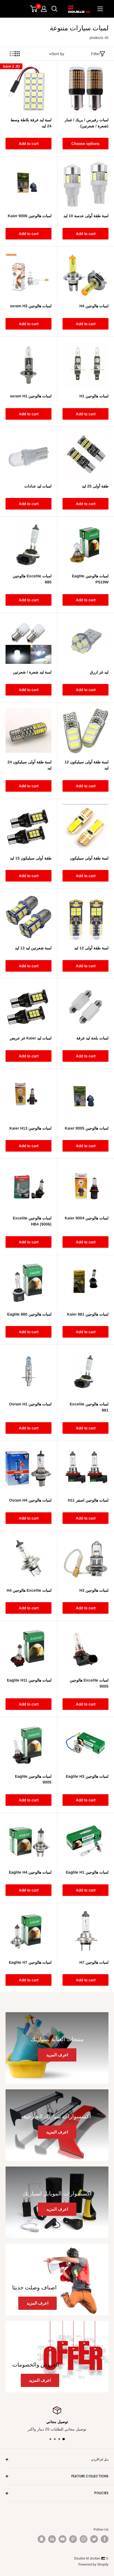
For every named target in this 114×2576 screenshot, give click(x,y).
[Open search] (55, 9)
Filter (95, 54)
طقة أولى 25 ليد (95, 486)
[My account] (44, 9)
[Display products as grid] (17, 54)
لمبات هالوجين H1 (94, 396)
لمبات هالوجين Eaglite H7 (30, 1962)
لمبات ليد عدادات (38, 486)
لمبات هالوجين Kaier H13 (30, 1128)
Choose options (85, 144)
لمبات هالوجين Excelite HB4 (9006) (32, 1221)
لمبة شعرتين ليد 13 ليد (33, 948)
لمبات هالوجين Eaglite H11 (29, 1680)
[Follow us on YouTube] (63, 2539)
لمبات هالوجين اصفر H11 (88, 1500)
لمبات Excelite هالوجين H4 (29, 1590)
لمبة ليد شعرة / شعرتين (32, 672)
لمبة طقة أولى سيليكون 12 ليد (86, 765)
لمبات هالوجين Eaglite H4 (30, 1872)
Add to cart (29, 144)
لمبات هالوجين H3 (94, 1590)
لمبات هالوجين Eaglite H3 (87, 1776)
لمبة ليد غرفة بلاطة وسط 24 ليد (31, 123)
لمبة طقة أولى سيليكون (89, 858)
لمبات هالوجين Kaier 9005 (87, 1128)
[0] (34, 9)
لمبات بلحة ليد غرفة (92, 1038)
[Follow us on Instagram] (84, 2539)
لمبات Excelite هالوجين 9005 (89, 1683)
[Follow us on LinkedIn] (52, 2539)
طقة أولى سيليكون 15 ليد (31, 858)
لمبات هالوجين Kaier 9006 (30, 216)
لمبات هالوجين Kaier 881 (88, 1314)
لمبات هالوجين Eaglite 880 (29, 1314)
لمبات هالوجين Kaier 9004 (87, 1218)
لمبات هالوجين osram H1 (31, 396)
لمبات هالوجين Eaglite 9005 (33, 1779)
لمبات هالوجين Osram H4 (30, 1500)
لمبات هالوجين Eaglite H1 (87, 1872)
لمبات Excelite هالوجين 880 (32, 579)
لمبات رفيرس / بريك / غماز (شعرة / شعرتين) (87, 123)
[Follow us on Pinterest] (73, 2539)
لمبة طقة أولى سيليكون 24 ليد (29, 765)
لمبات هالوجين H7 (94, 1962)
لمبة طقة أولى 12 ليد (91, 948)
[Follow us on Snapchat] (42, 2539)
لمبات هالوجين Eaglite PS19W (90, 579)
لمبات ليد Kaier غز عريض (31, 1038)
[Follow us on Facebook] (105, 2539)
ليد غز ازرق (99, 672)
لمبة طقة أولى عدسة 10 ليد (86, 216)
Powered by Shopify (93, 2564)
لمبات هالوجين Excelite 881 (89, 1407)
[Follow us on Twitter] (94, 2539)
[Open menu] (100, 9)
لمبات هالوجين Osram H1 (30, 1404)
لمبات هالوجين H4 (94, 306)
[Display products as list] (12, 54)
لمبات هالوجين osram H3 (31, 306)
